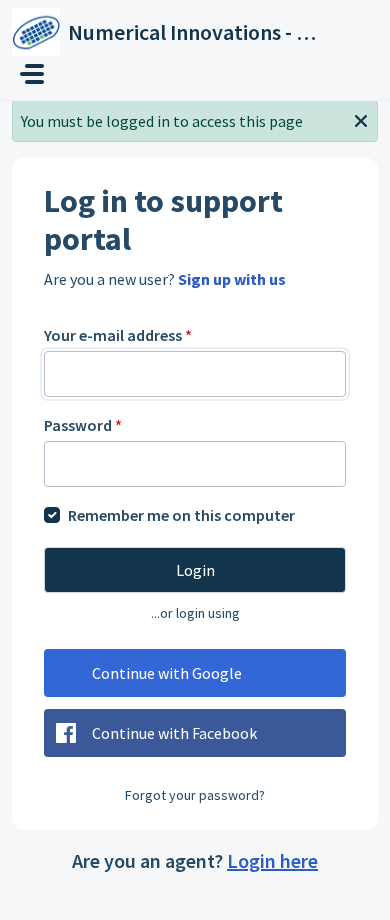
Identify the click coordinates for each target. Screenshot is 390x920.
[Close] (361, 119)
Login (195, 570)
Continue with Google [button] (167, 673)
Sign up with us (232, 279)
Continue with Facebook (174, 733)
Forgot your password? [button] (195, 795)
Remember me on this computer (181, 515)
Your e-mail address (118, 335)
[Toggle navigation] (32, 74)
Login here (272, 860)
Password (83, 425)
